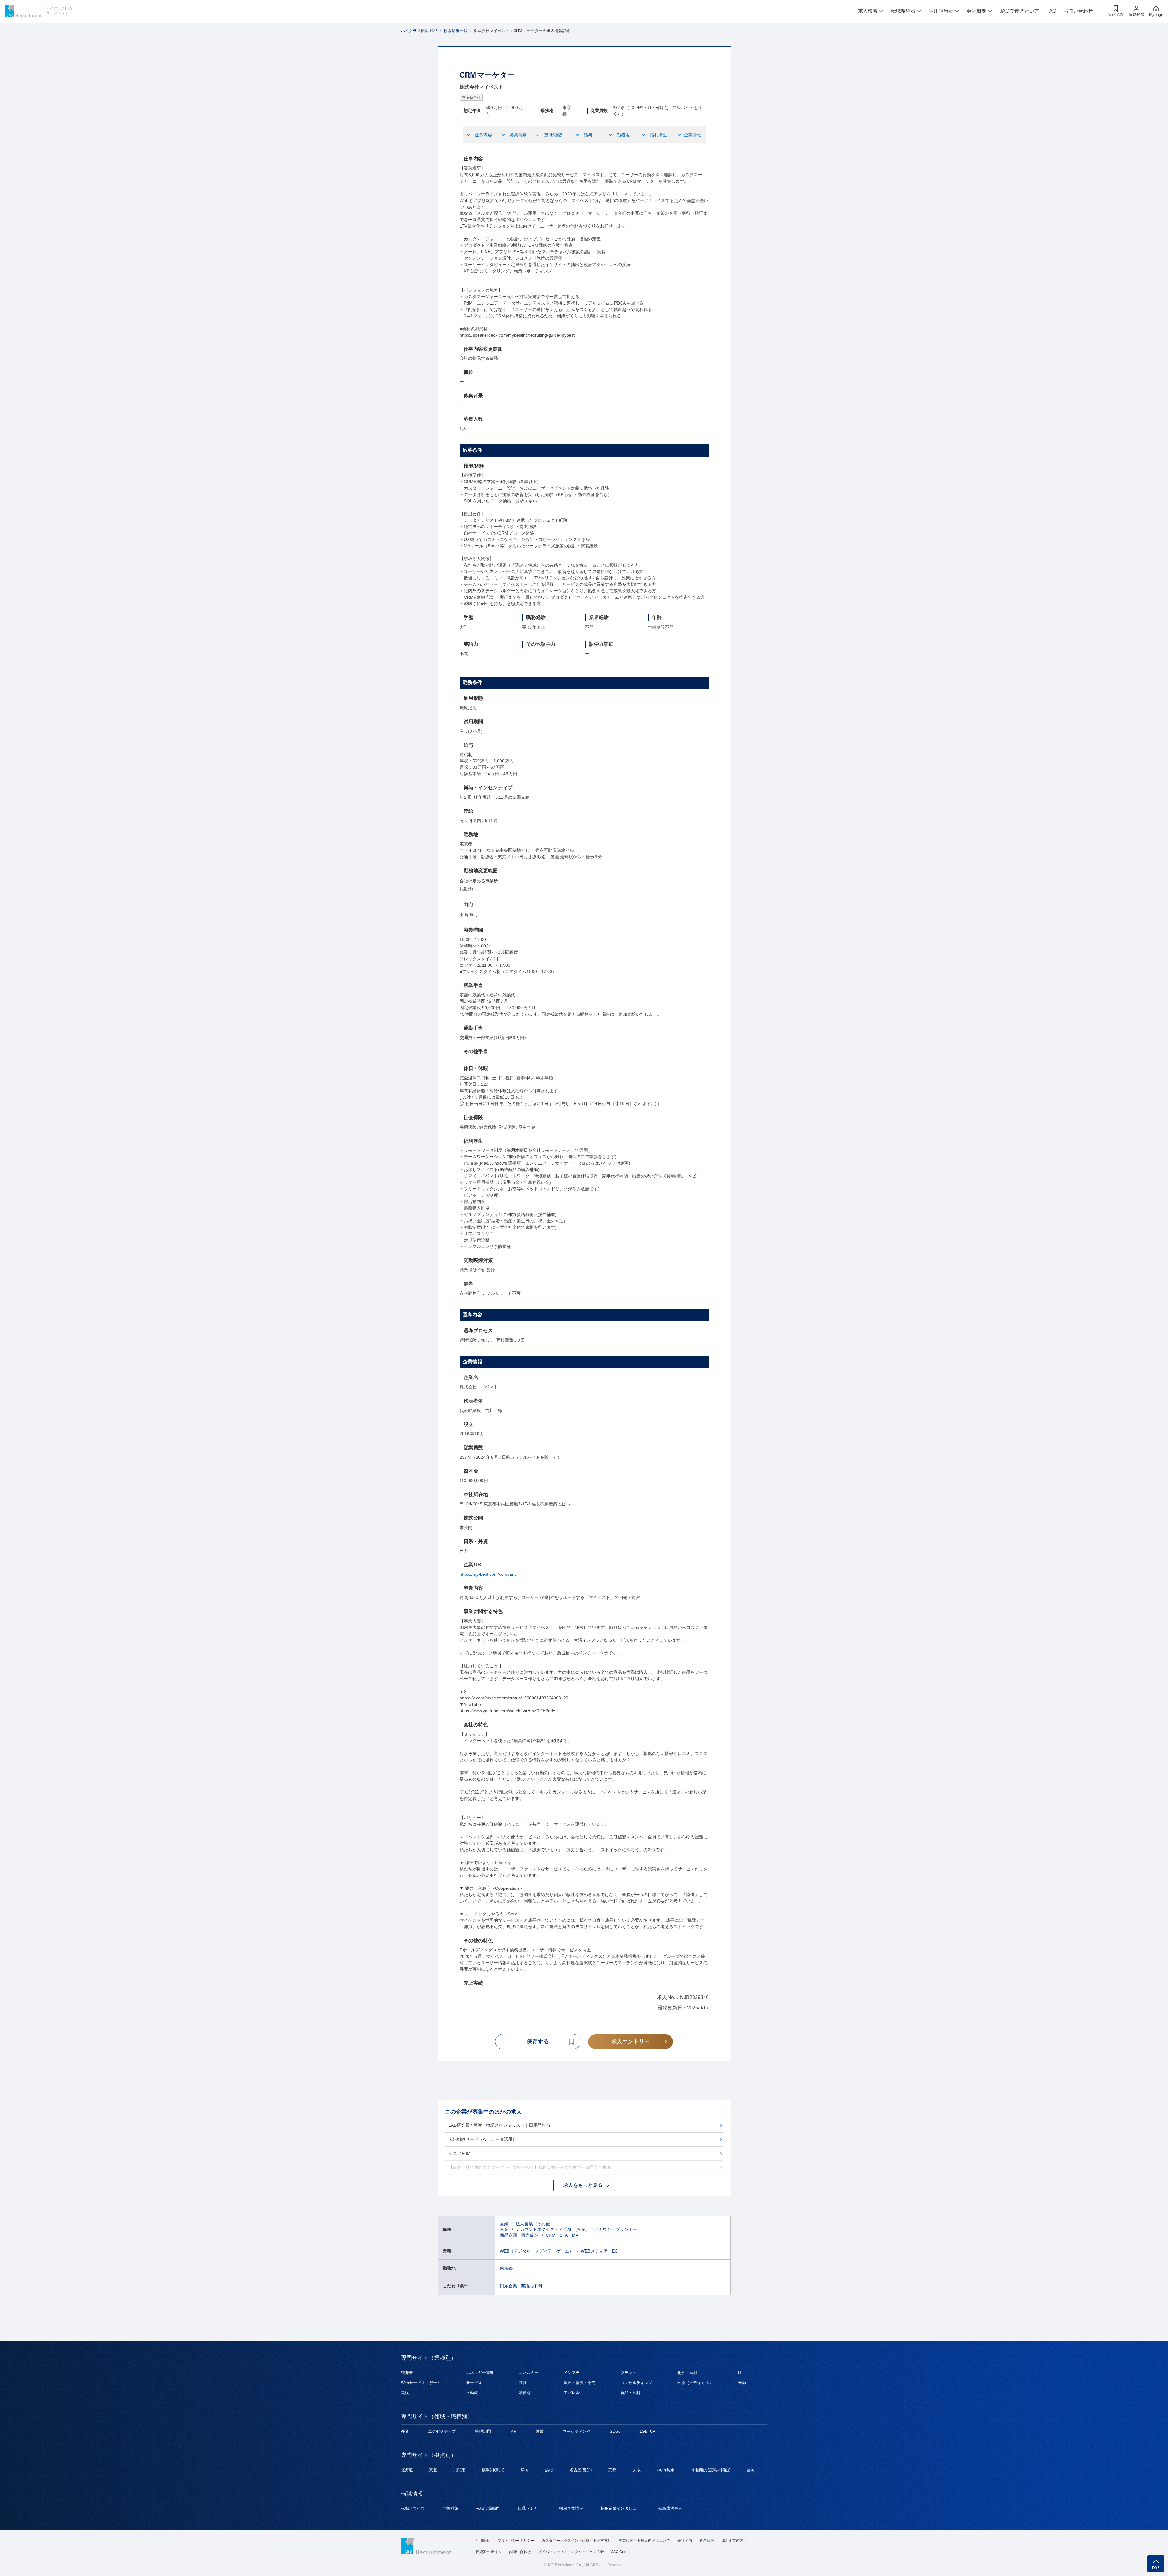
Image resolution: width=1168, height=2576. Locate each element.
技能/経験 (553, 135)
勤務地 (623, 135)
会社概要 (977, 11)
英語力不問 (531, 2286)
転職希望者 (903, 11)
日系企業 (508, 2286)
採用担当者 (941, 11)
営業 (504, 2224)
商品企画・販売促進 (519, 2235)
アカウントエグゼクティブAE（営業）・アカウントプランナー (577, 2229)
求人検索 (868, 11)
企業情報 (693, 135)
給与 (588, 135)
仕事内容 (483, 135)
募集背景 (518, 135)
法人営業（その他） (535, 2224)
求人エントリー (631, 2041)
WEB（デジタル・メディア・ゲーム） (537, 2251)
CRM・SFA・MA (562, 2235)
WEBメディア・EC (599, 2251)
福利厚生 (658, 135)
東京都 (506, 2268)
